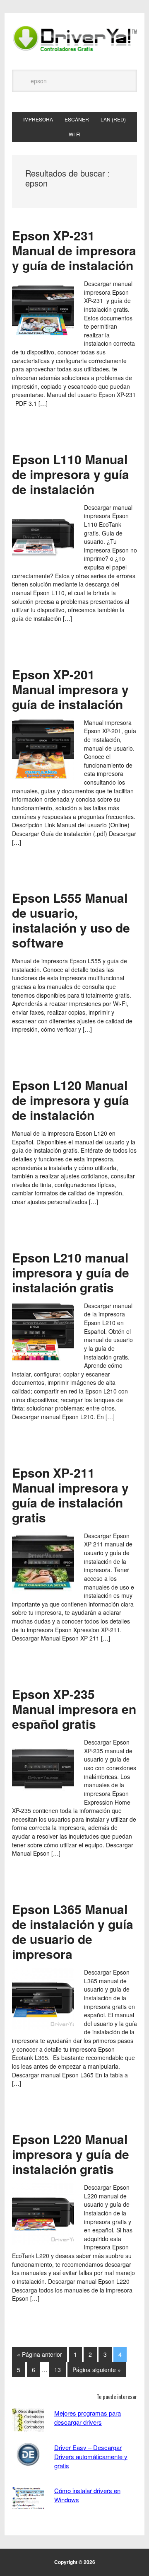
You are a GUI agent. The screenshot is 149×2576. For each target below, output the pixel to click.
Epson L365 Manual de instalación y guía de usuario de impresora (73, 1931)
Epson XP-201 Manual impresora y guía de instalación (70, 689)
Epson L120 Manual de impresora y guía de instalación (71, 1100)
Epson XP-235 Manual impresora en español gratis (74, 1709)
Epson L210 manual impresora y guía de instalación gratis (71, 1272)
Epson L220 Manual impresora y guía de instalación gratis (71, 2154)
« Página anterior (40, 2354)
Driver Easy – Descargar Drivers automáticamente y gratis (91, 2456)
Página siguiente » (97, 2370)
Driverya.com (74, 38)
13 (58, 2370)
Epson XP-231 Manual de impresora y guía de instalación (74, 250)
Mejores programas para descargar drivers (88, 2417)
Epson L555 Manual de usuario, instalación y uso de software (71, 920)
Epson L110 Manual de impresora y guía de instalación (71, 474)
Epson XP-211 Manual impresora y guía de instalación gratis (70, 1495)
